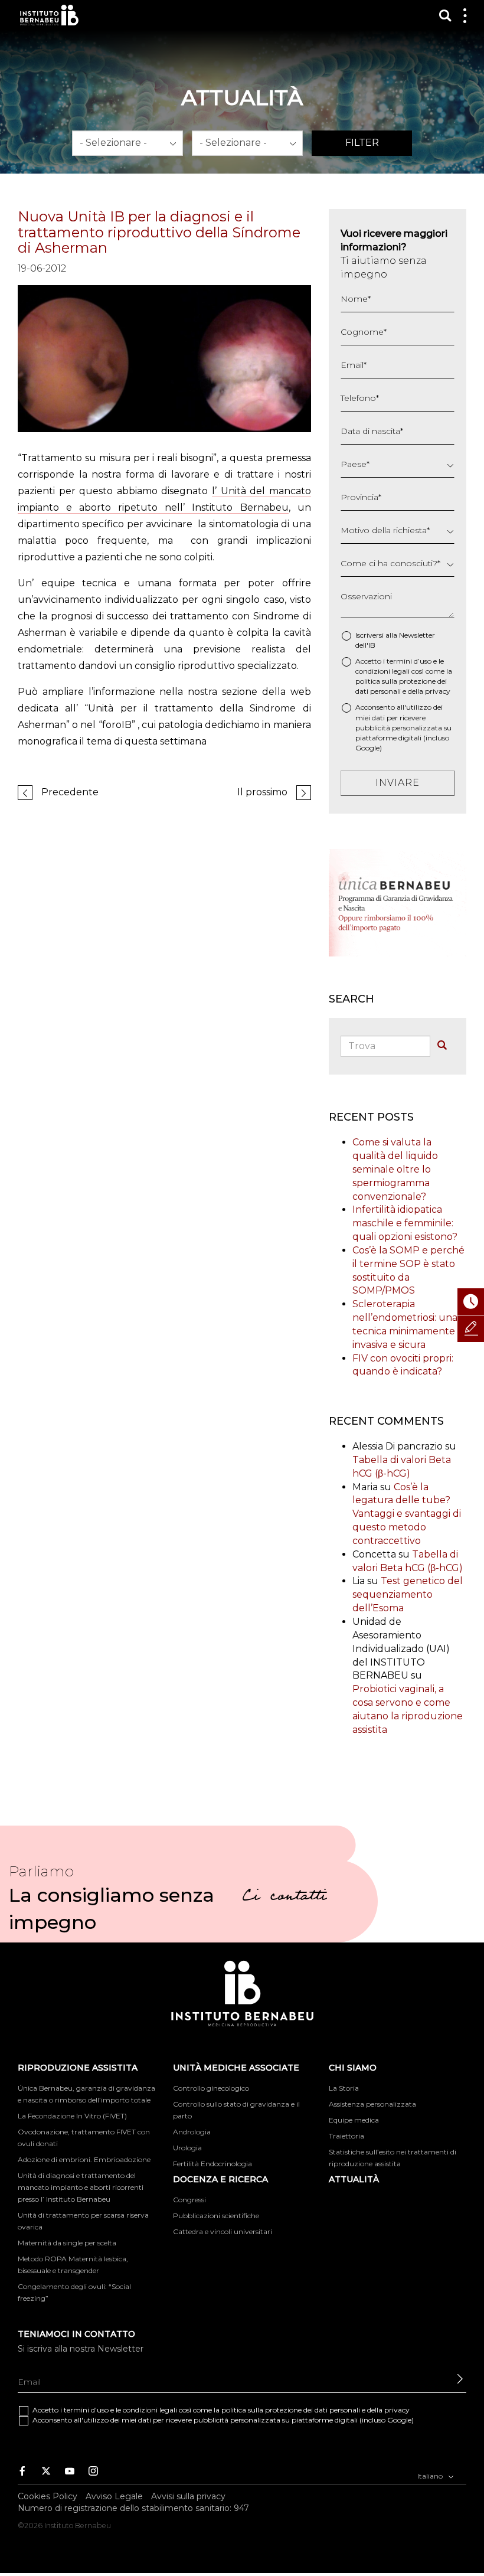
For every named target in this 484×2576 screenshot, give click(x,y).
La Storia (344, 2088)
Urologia (187, 2148)
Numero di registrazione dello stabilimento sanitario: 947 (133, 2508)
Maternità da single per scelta (67, 2243)
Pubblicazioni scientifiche (216, 2216)
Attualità (354, 2179)
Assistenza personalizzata (372, 2104)
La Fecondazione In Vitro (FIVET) (72, 2116)
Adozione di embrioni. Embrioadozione (84, 2159)
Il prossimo (262, 792)
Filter (362, 143)
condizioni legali (382, 671)
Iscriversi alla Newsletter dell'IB (395, 640)
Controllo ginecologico (211, 2088)
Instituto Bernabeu (49, 15)
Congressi (189, 2200)
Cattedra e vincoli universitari (223, 2231)
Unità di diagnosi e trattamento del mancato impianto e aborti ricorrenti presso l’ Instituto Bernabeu (81, 2187)
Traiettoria (346, 2136)
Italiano (431, 2476)
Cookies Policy (48, 2496)
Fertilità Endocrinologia (212, 2164)
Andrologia (192, 2132)
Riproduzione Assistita (78, 2068)
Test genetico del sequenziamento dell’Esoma (408, 1594)
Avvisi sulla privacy (188, 2496)
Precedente (70, 792)
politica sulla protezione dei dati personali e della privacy (315, 2410)
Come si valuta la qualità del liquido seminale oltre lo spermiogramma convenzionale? (395, 1169)
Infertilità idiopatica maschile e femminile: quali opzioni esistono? (405, 1223)
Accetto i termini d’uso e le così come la (404, 676)
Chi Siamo (353, 2068)
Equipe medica (354, 2120)
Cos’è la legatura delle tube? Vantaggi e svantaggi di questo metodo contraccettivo (407, 1514)
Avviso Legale (114, 2496)
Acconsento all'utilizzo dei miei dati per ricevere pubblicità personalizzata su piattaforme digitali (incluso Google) (403, 727)
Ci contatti (284, 1898)
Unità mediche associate (236, 2068)
